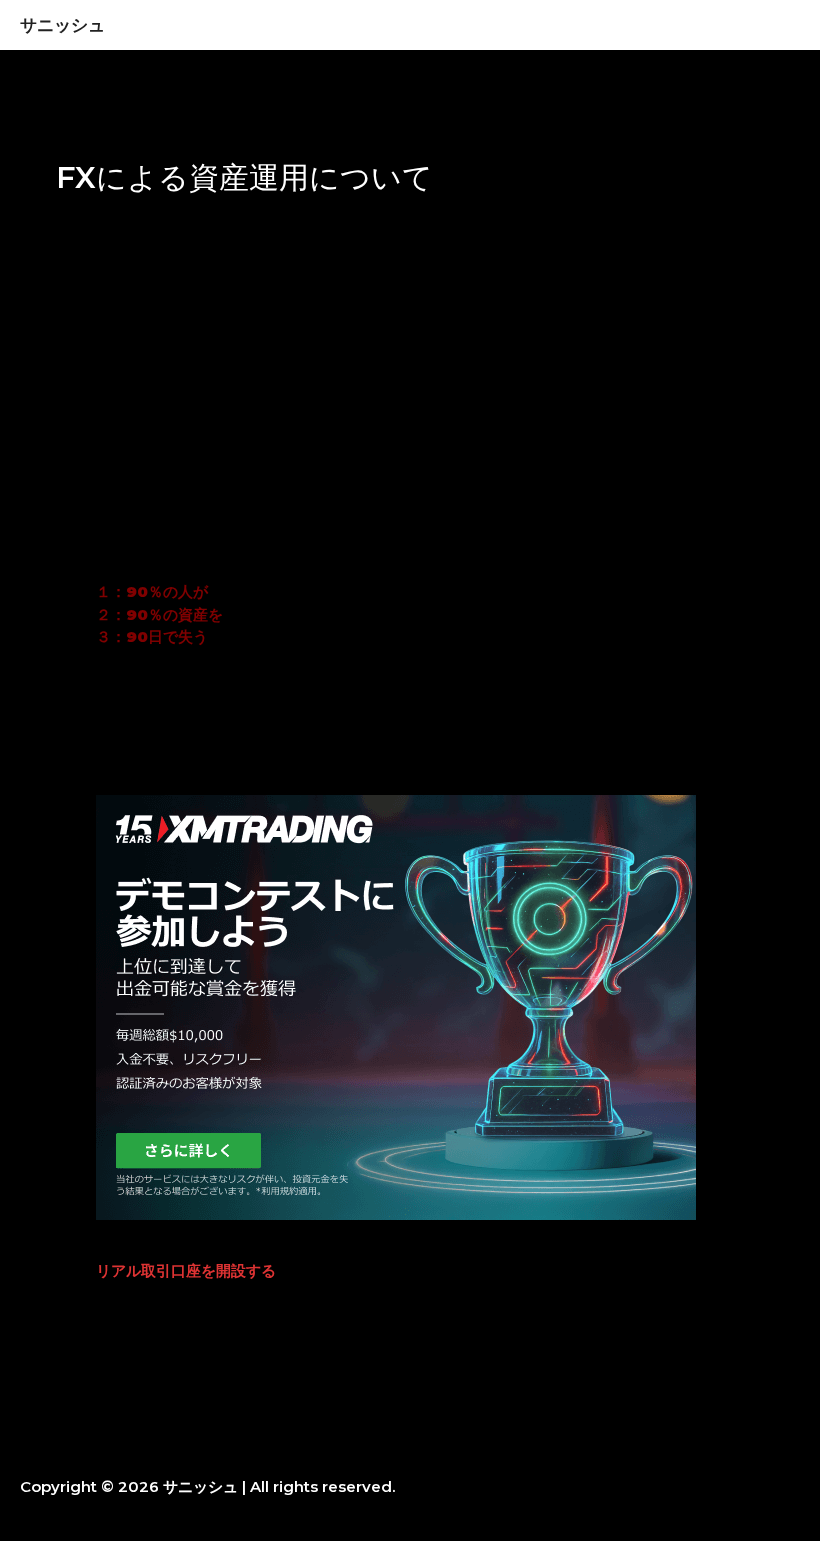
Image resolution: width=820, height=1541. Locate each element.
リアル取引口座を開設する (186, 1270)
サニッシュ (62, 24)
